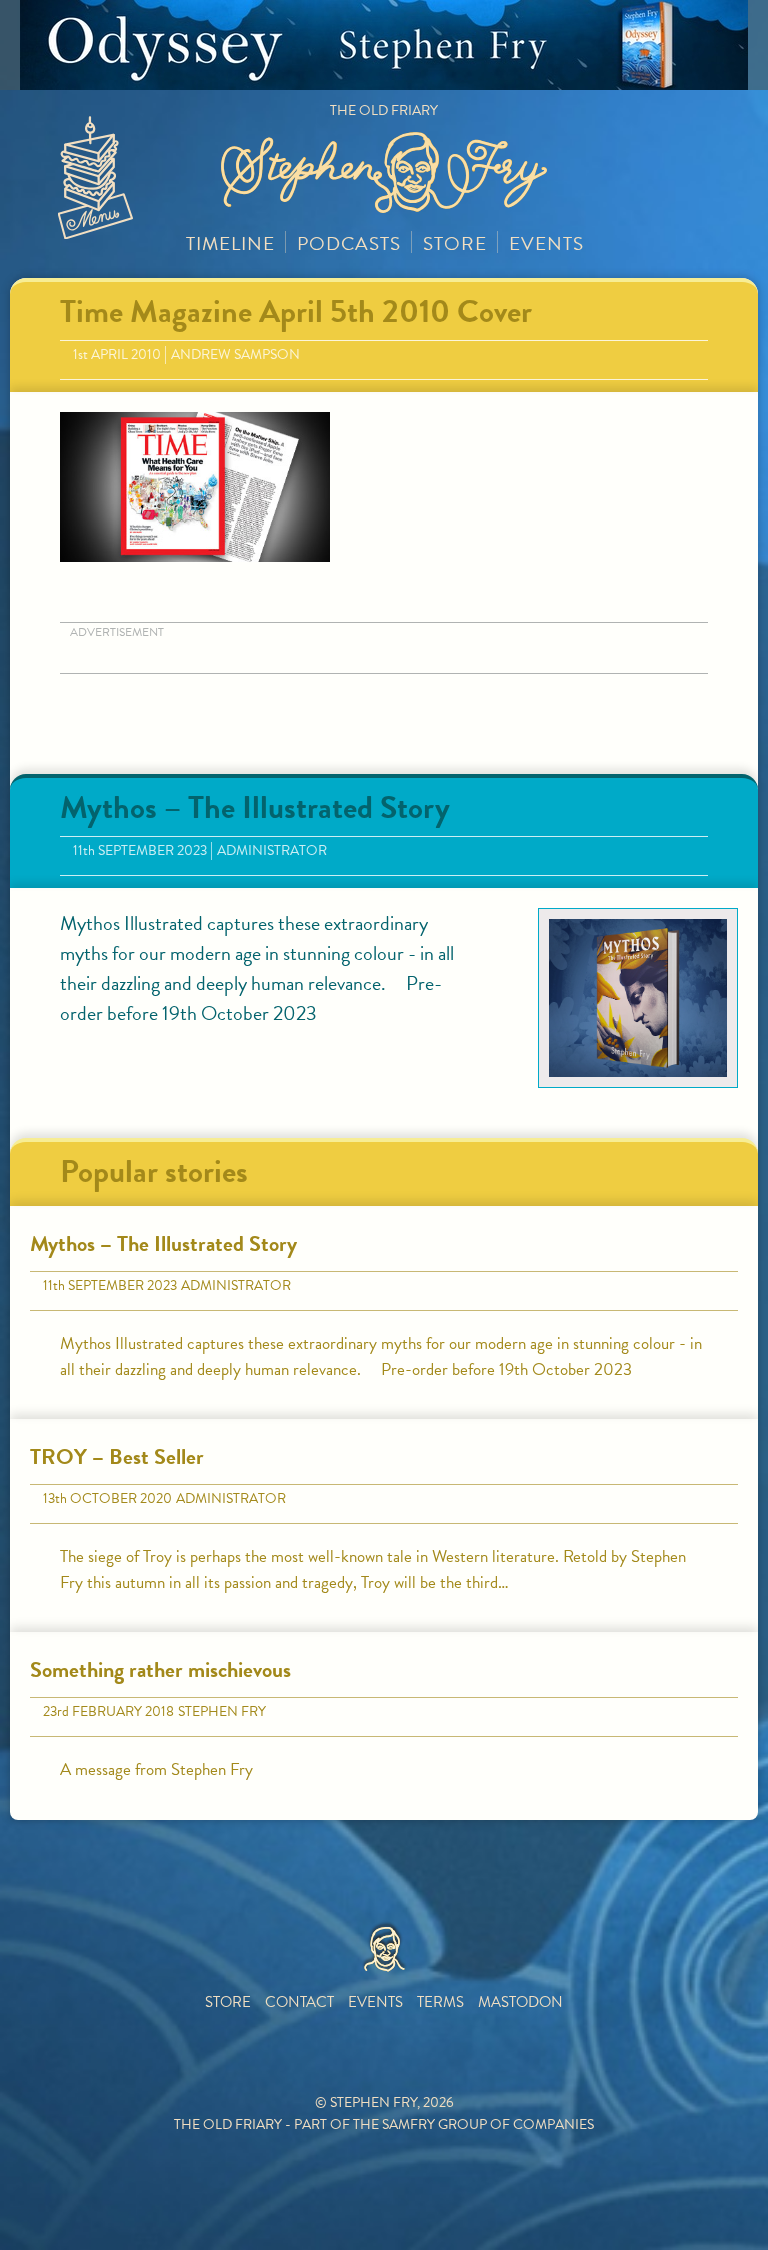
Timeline (230, 243)
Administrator (272, 850)
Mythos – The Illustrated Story (255, 807)
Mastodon (520, 2002)
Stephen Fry (222, 1711)
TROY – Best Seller (117, 1456)
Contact (299, 2002)
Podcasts (349, 243)
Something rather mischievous (160, 1669)
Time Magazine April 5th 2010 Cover (296, 311)
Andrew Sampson (235, 354)
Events (546, 243)
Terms (440, 2002)
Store (455, 243)
